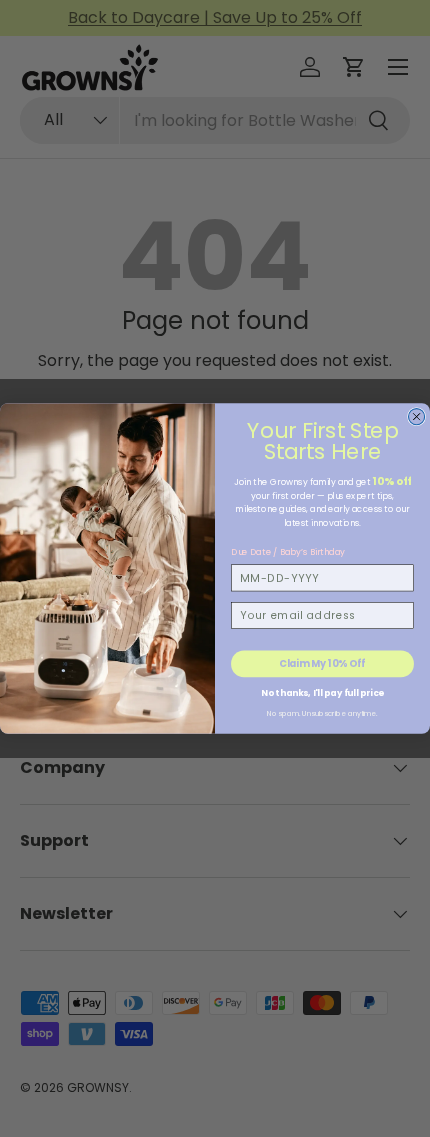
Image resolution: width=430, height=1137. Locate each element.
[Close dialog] (417, 417)
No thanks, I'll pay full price (322, 692)
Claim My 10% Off (322, 663)
